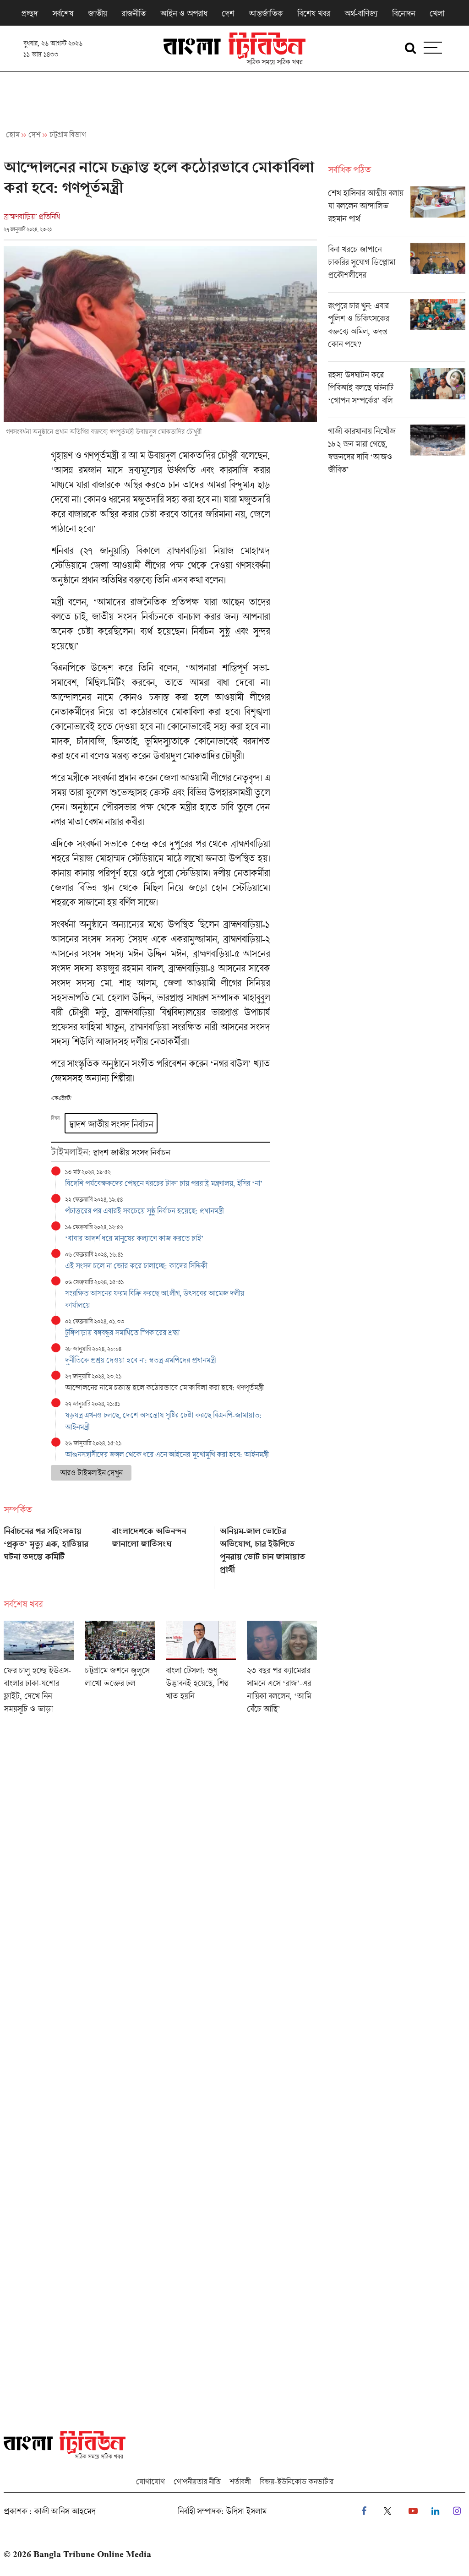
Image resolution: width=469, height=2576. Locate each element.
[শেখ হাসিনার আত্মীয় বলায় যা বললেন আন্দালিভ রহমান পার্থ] (397, 211)
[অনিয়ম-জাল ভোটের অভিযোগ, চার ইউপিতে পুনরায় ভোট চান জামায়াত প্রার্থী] (268, 1554)
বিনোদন (404, 13)
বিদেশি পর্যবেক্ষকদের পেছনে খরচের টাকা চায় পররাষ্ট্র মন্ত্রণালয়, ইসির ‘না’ (164, 1183)
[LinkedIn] (435, 2511)
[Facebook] (364, 2511)
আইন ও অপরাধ (184, 13)
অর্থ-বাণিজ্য (361, 13)
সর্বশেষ (63, 13)
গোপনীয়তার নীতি (197, 2481)
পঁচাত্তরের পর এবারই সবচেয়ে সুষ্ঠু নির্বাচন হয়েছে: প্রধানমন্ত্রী (144, 1211)
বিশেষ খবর (314, 13)
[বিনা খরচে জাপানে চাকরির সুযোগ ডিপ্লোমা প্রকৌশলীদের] (397, 267)
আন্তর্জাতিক (266, 13)
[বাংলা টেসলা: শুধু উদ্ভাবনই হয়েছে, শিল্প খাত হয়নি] (201, 1670)
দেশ (228, 13)
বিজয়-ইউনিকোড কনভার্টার (297, 2481)
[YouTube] (413, 2511)
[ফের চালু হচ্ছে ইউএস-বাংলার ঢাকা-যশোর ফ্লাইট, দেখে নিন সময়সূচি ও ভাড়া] (39, 1670)
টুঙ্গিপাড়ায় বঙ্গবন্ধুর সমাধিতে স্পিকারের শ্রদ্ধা (122, 1332)
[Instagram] (457, 2511)
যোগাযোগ (150, 2481)
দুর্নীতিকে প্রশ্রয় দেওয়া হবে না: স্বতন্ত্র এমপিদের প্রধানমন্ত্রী (140, 1360)
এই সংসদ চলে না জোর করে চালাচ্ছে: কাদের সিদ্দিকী (136, 1266)
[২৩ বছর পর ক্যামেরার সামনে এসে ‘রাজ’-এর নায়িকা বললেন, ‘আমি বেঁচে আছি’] (282, 1670)
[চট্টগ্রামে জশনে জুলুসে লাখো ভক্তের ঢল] (120, 1670)
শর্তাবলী (240, 2481)
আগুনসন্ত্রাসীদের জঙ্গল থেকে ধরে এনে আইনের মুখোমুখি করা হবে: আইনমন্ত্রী (167, 1454)
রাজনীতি (134, 13)
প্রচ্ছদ (29, 13)
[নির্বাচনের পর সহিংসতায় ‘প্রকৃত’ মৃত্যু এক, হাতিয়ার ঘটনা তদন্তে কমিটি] (52, 1554)
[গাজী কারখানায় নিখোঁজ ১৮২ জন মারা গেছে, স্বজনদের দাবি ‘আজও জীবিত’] (397, 452)
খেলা (437, 13)
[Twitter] (387, 2511)
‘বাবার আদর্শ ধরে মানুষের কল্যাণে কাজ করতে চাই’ (134, 1238)
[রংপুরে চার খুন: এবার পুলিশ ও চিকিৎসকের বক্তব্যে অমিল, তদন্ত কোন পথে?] (397, 330)
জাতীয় (97, 13)
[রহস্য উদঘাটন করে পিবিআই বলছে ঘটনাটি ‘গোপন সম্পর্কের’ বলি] (397, 393)
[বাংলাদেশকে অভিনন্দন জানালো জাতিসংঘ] (160, 1554)
